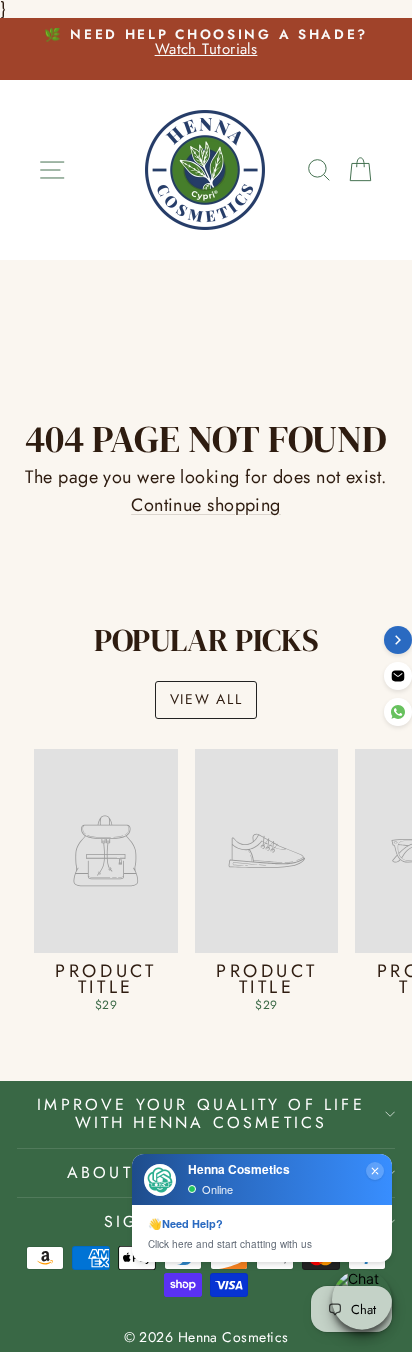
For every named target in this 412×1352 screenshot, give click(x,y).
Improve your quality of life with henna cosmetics (201, 1113)
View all (206, 699)
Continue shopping (206, 505)
